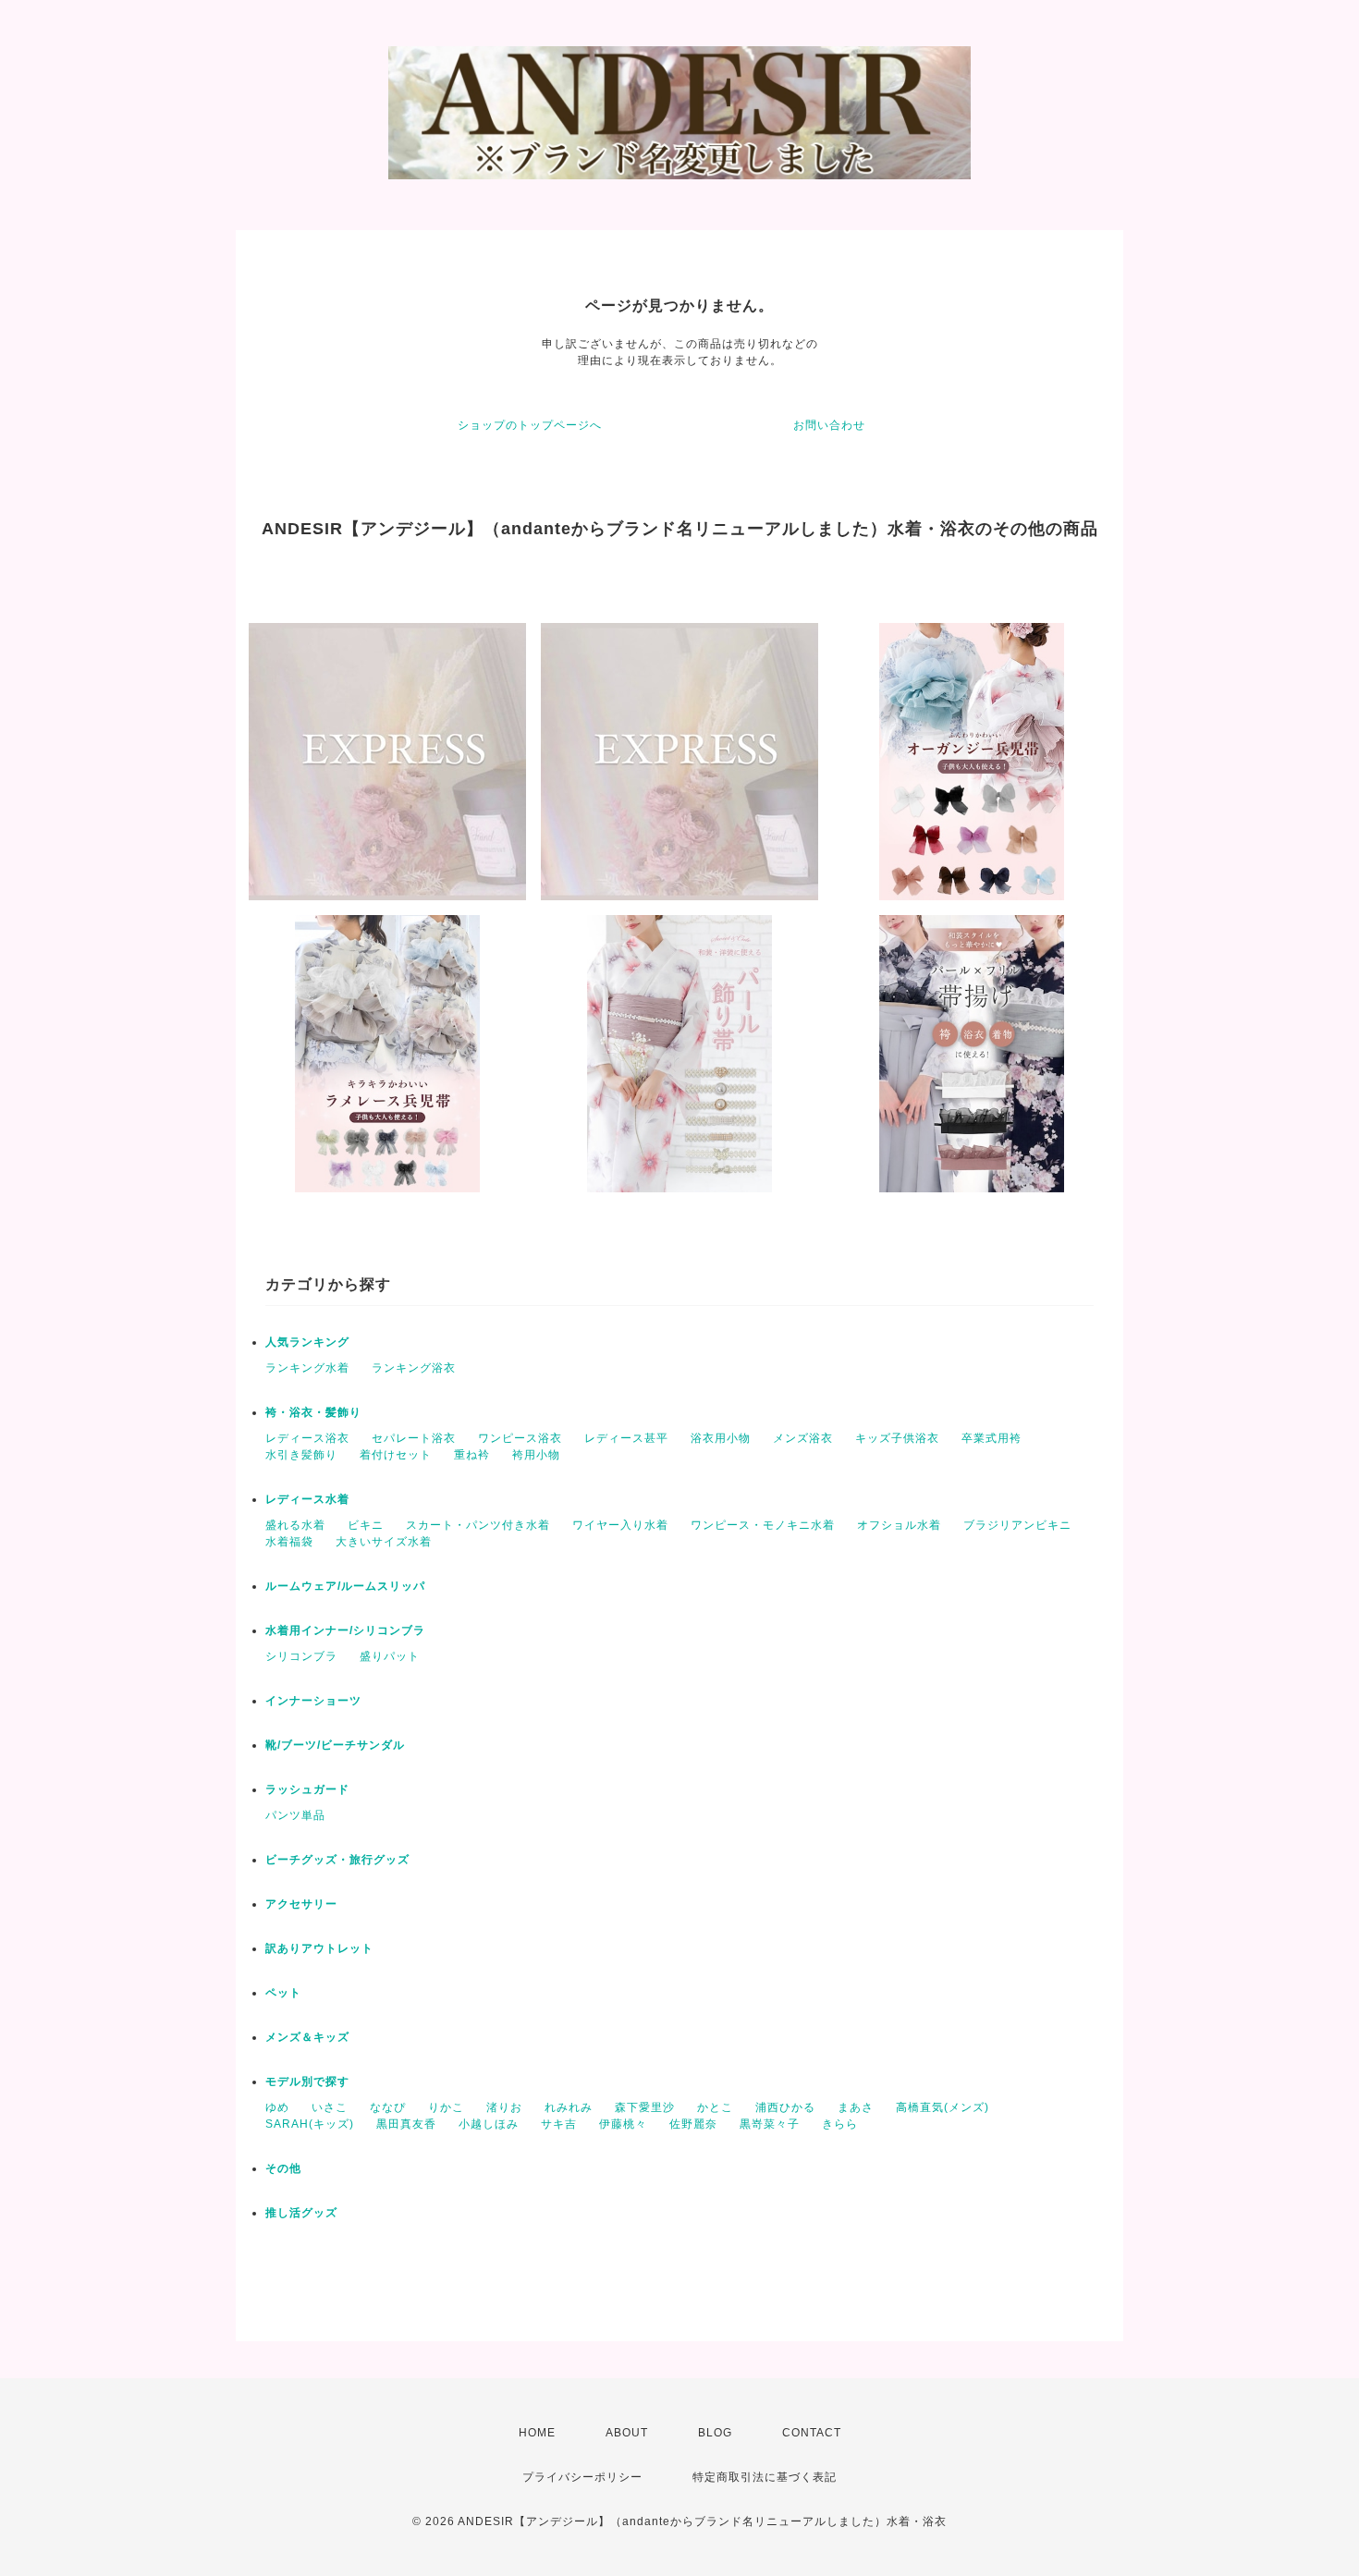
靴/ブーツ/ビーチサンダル (335, 1745)
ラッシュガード (307, 1789)
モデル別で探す (307, 2082)
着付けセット (396, 1455)
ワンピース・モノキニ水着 (763, 1525)
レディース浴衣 (307, 1438)
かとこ (715, 2107)
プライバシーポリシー (582, 2477)
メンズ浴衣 (803, 1438)
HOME (537, 2433)
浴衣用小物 (721, 1438)
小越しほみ (489, 2124)
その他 (283, 2168)
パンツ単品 (295, 1815)
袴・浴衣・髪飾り (313, 1412)
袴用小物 (536, 1455)
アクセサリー (301, 1904)
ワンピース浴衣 (520, 1438)
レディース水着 (307, 1499)
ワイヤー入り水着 (620, 1525)
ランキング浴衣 (414, 1368)
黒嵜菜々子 (770, 2124)
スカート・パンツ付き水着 (478, 1525)
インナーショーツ (313, 1701)
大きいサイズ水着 (384, 1542)
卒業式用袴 (992, 1438)
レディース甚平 (626, 1438)
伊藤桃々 (623, 2124)
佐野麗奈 (693, 2124)
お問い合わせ (829, 425)
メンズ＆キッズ (307, 2037)
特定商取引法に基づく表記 (765, 2477)
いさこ (330, 2107)
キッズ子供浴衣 (897, 1438)
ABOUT (627, 2433)
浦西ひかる (785, 2107)
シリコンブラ (301, 1656)
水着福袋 (289, 1542)
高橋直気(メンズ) (943, 2107)
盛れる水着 (295, 1525)
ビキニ (366, 1525)
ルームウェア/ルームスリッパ (345, 1586)
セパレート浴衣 (414, 1438)
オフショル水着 (899, 1525)
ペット (283, 1993)
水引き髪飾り (301, 1455)
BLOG (715, 2433)
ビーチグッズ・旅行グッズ (337, 1860)
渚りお (504, 2107)
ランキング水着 (307, 1368)
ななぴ (388, 2107)
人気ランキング (307, 1342)
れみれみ (569, 2107)
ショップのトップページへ (530, 425)
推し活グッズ (301, 2213)
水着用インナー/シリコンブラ (345, 1630)
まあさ (856, 2107)
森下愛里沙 (645, 2107)
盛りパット (390, 1656)
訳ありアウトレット (319, 1948)
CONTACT (812, 2433)
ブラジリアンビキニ (1017, 1525)
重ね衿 (472, 1455)
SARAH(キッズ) (310, 2124)
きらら (840, 2124)
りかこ (446, 2107)
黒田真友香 (406, 2124)
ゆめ (277, 2107)
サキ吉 (559, 2124)
